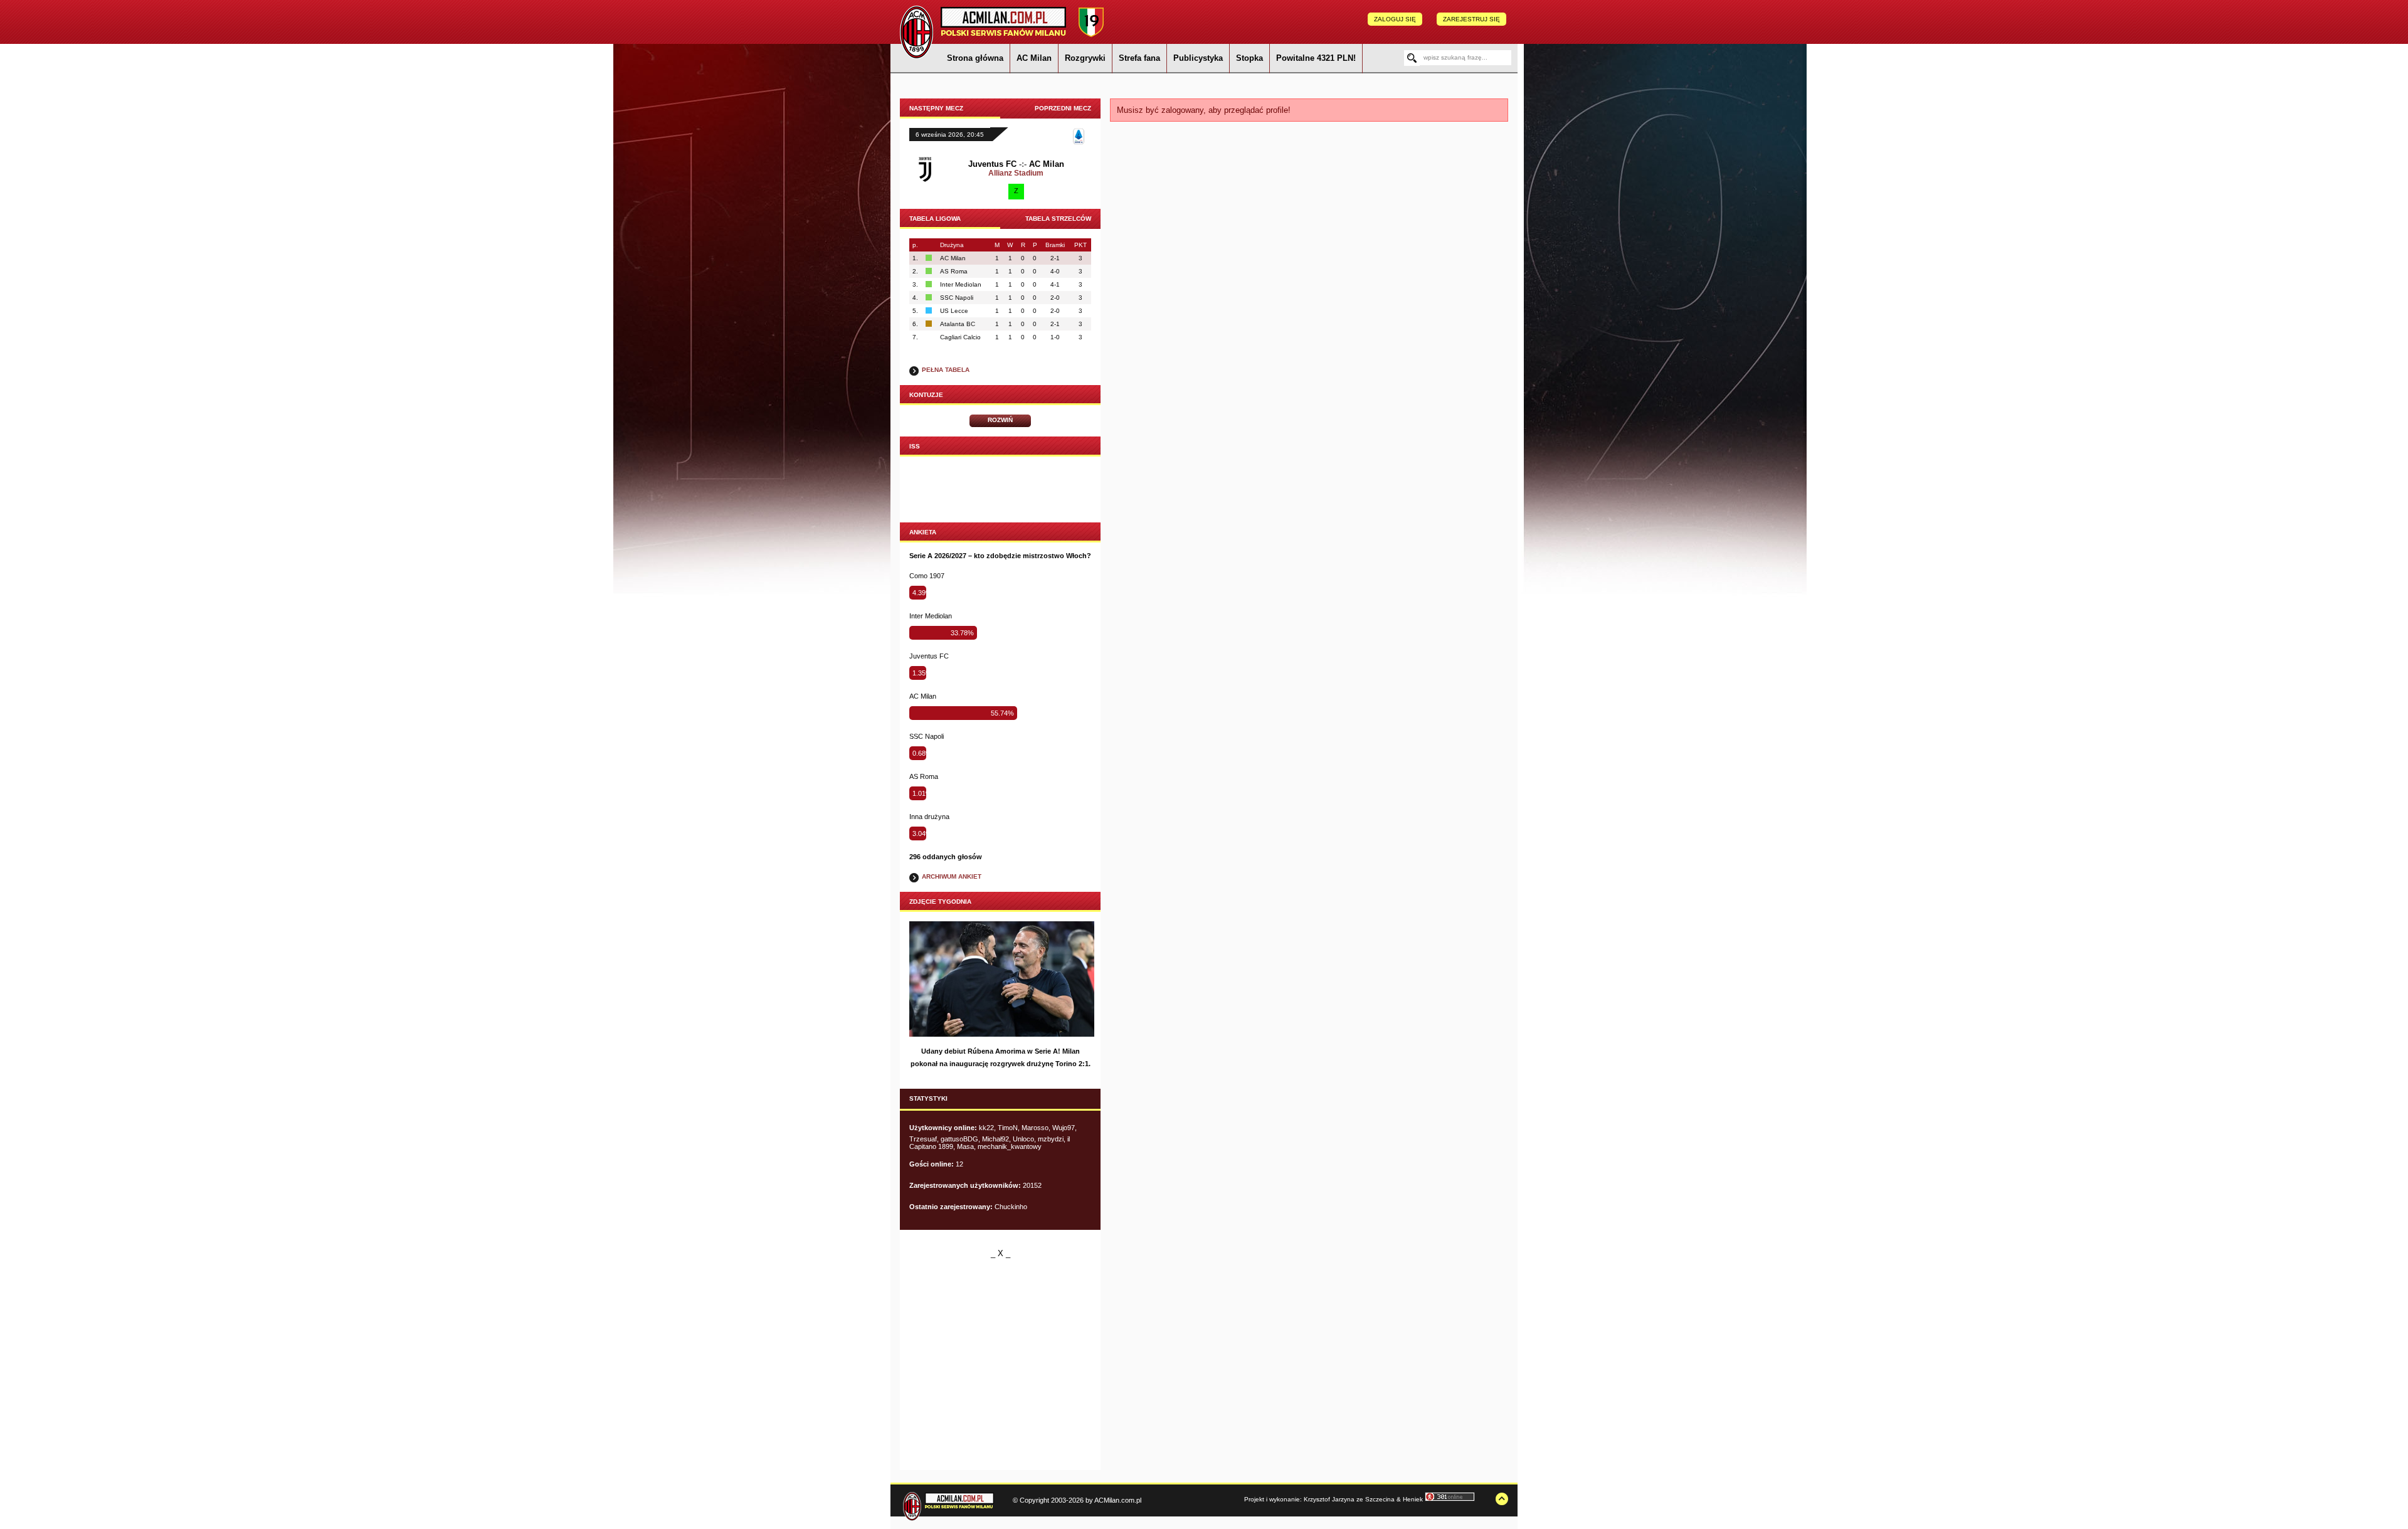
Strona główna (975, 58)
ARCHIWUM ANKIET (952, 876)
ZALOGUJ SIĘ (1395, 19)
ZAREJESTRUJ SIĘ (1471, 19)
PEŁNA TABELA (946, 370)
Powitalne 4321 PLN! (1316, 58)
